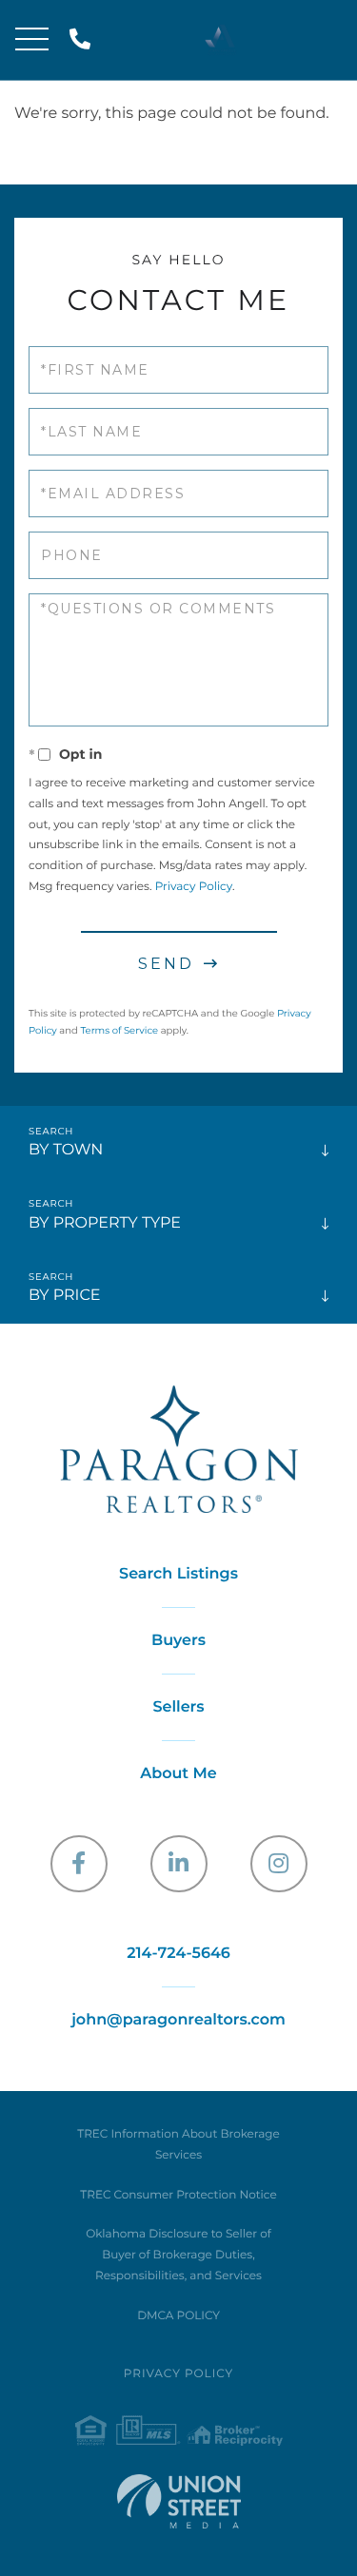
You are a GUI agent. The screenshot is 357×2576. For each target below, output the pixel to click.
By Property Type (105, 1223)
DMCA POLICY (178, 2316)
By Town (66, 1150)
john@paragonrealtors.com (178, 2020)
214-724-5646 (83, 40)
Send (166, 964)
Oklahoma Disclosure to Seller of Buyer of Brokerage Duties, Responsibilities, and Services (178, 2255)
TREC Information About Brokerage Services (178, 2145)
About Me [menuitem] (178, 1774)
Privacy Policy (194, 887)
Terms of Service (119, 1030)
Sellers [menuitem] (178, 1707)
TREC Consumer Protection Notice (178, 2195)
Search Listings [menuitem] (178, 1574)
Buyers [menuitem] (178, 1641)
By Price (64, 1296)
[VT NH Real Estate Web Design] (179, 2501)
